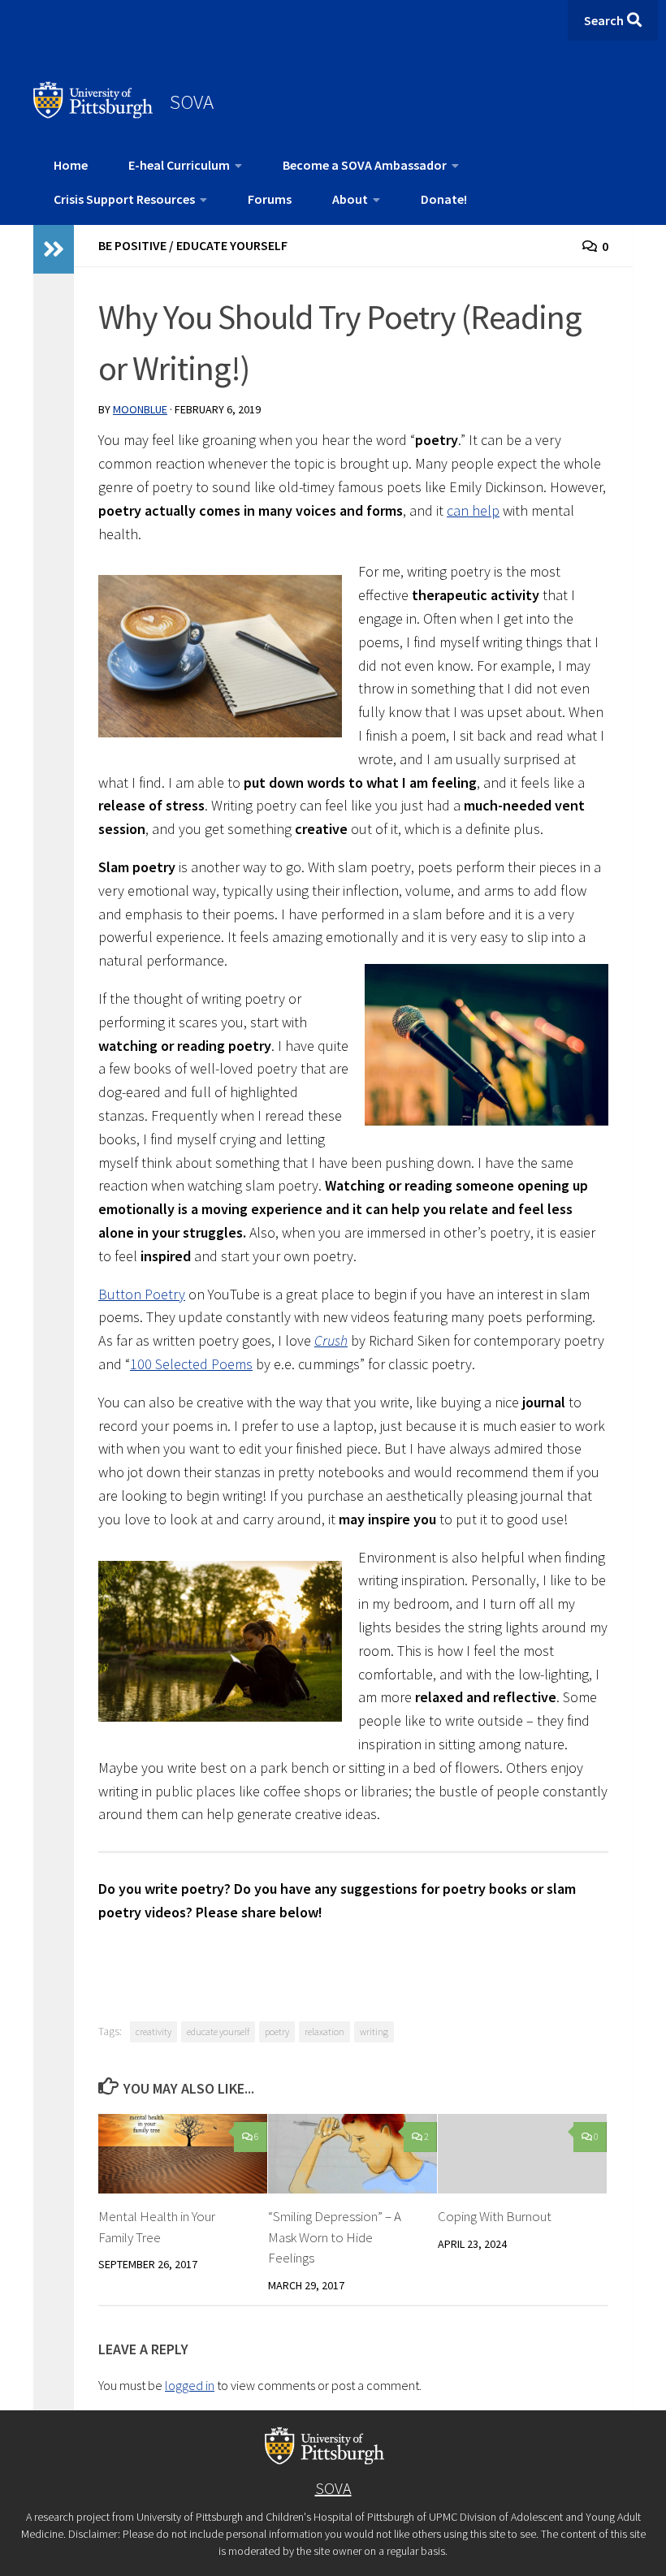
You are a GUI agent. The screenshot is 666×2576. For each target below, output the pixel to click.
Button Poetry (142, 1294)
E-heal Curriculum (179, 165)
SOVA (192, 102)
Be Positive (132, 245)
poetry (277, 2031)
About (350, 199)
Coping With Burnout (495, 2216)
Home (71, 165)
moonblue (140, 409)
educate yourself (218, 2031)
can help (473, 510)
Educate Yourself (232, 245)
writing (374, 2031)
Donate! (444, 199)
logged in (190, 2385)
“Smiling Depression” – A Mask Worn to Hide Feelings (335, 2237)
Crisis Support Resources (124, 199)
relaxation (324, 2031)
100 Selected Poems (191, 1364)
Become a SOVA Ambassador (365, 165)
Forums (270, 199)
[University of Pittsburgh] (93, 114)
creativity (154, 2031)
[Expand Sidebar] (54, 249)
